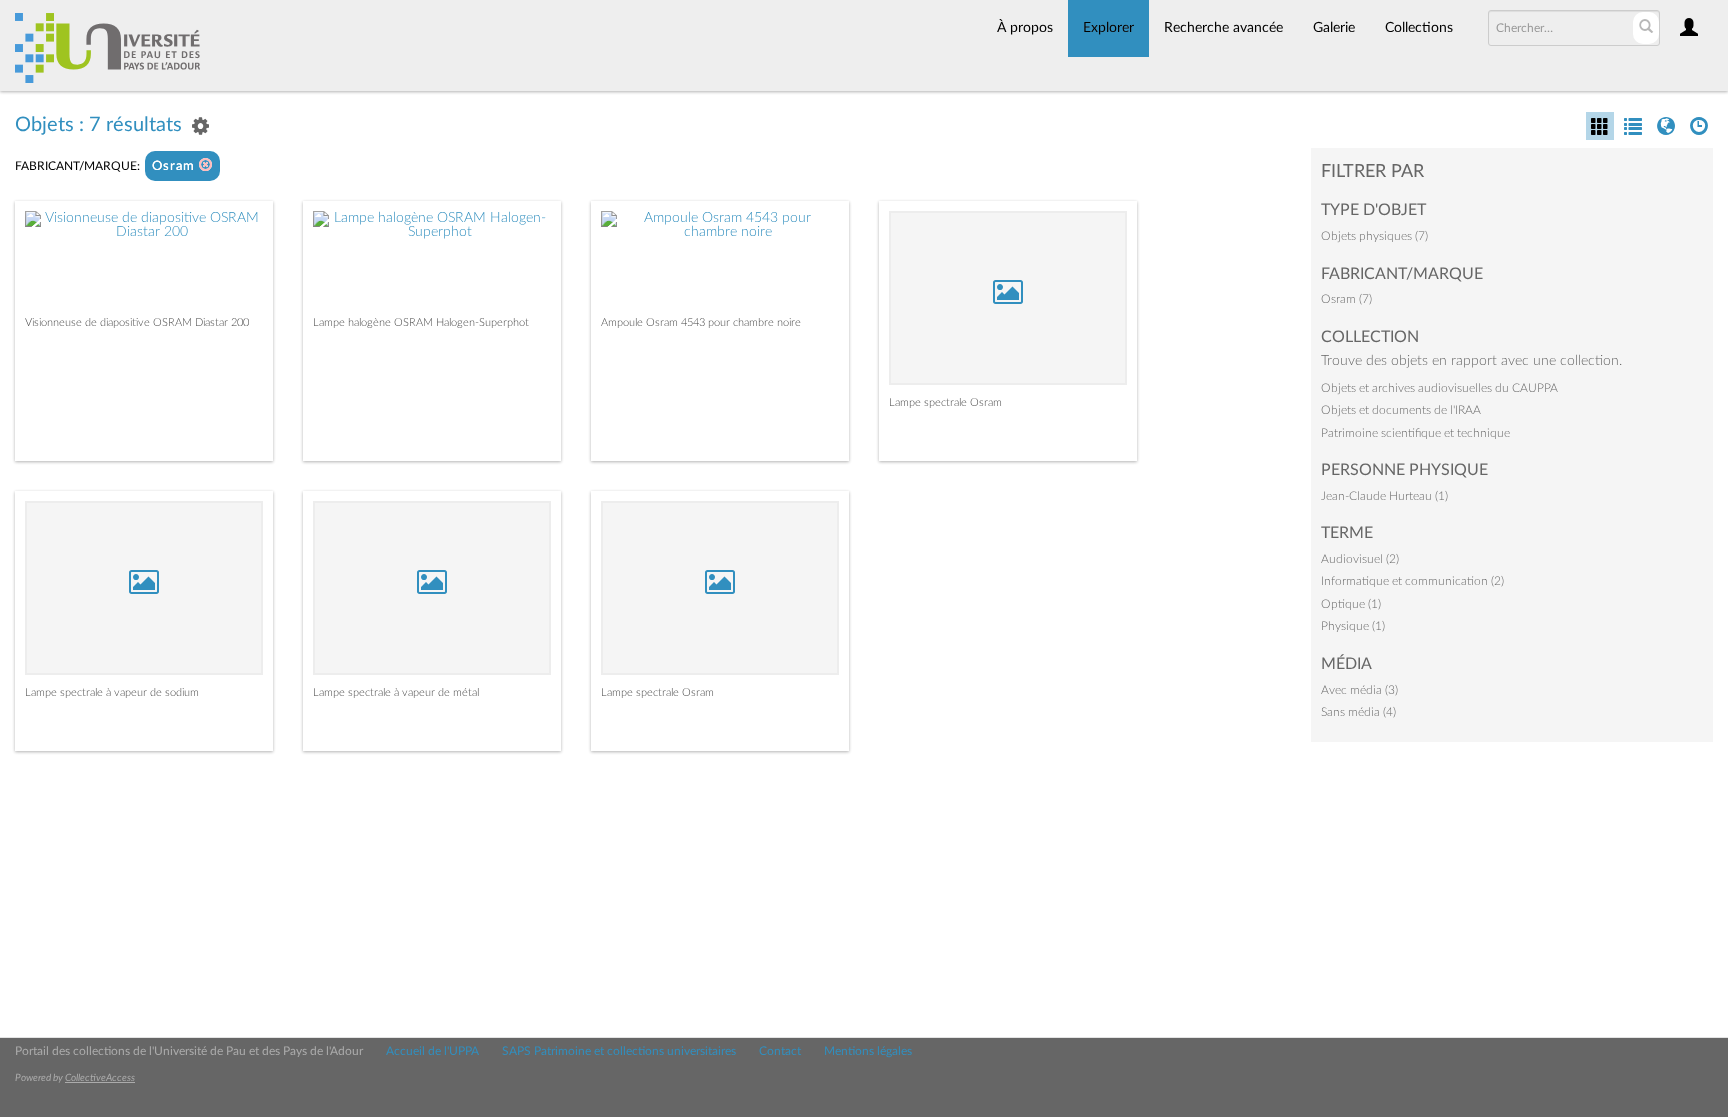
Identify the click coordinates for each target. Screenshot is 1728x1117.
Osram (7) (1346, 299)
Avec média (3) (1359, 690)
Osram (175, 166)
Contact (780, 1051)
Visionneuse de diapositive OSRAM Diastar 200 (137, 322)
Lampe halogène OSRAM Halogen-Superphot (421, 322)
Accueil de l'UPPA (432, 1051)
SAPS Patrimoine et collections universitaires (619, 1051)
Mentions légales (868, 1051)
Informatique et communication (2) (1412, 581)
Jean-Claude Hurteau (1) (1384, 496)
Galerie (1334, 28)
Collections (1419, 28)
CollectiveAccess (100, 1078)
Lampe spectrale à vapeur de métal (396, 692)
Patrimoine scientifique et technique (1415, 433)
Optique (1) (1351, 604)
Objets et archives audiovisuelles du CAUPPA (1439, 388)
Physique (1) (1353, 626)
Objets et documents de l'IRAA (1401, 410)
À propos (1025, 28)
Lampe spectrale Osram (945, 402)
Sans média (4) (1358, 712)
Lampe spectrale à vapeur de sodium (112, 692)
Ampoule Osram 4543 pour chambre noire (701, 322)
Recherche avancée (1223, 28)
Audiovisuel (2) (1360, 559)
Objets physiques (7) (1374, 236)
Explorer (1108, 28)
